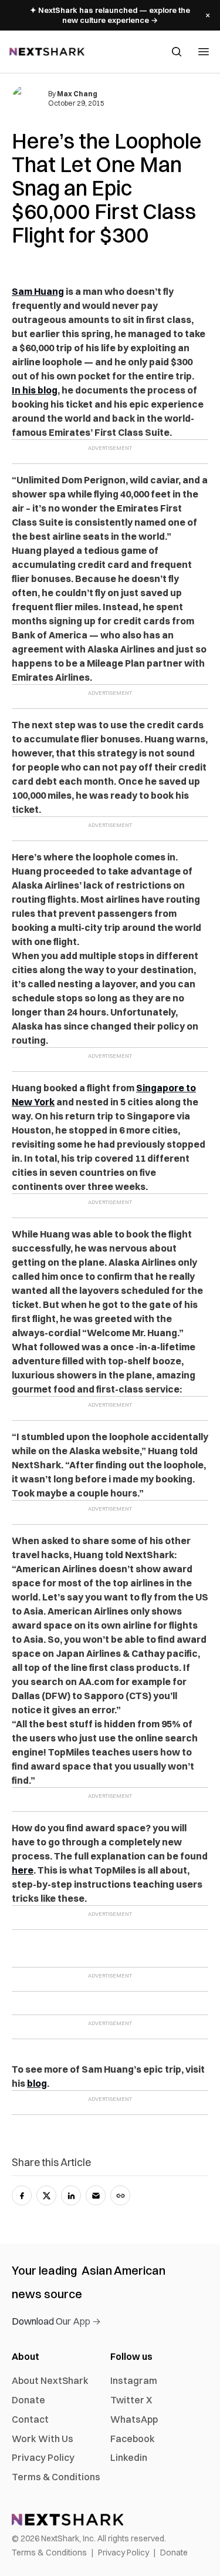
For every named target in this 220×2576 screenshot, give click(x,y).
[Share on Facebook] (22, 2195)
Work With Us (43, 2439)
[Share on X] (46, 2195)
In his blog (35, 390)
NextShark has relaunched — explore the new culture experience (110, 15)
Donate (28, 2400)
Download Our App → (56, 2321)
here (23, 1870)
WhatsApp (134, 2419)
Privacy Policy (43, 2457)
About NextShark (50, 2380)
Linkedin (129, 2457)
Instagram (134, 2380)
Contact (30, 2419)
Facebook (133, 2439)
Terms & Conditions (56, 2477)
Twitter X (131, 2400)
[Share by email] (96, 2195)
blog (37, 2083)
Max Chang (77, 94)
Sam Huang (38, 291)
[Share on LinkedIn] (71, 2195)
